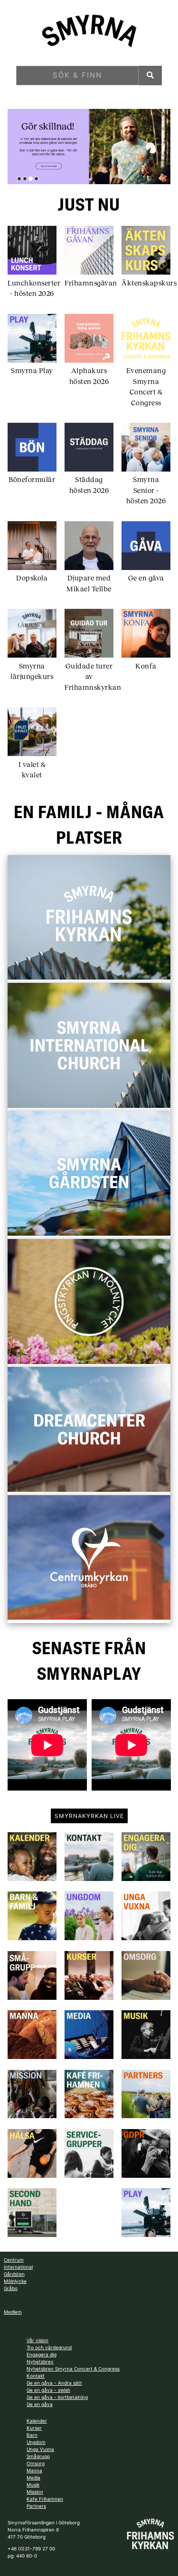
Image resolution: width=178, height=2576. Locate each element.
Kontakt (36, 2376)
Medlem (13, 2312)
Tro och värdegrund (49, 2347)
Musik (33, 2485)
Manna (34, 2470)
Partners (36, 2506)
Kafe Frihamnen (45, 2499)
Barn (32, 2435)
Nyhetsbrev (40, 2362)
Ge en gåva (40, 2404)
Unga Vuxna (40, 2449)
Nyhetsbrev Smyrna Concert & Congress (73, 2369)
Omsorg (36, 2463)
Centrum (14, 2260)
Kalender (37, 2421)
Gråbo (11, 2288)
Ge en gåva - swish (48, 2390)
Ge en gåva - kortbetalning (57, 2397)
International (18, 2267)
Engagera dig (42, 2354)
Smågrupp (38, 2456)
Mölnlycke (15, 2281)
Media (33, 2478)
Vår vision (37, 2340)
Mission (35, 2492)
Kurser (34, 2428)
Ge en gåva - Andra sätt (54, 2383)
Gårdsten (14, 2274)
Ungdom (36, 2442)
